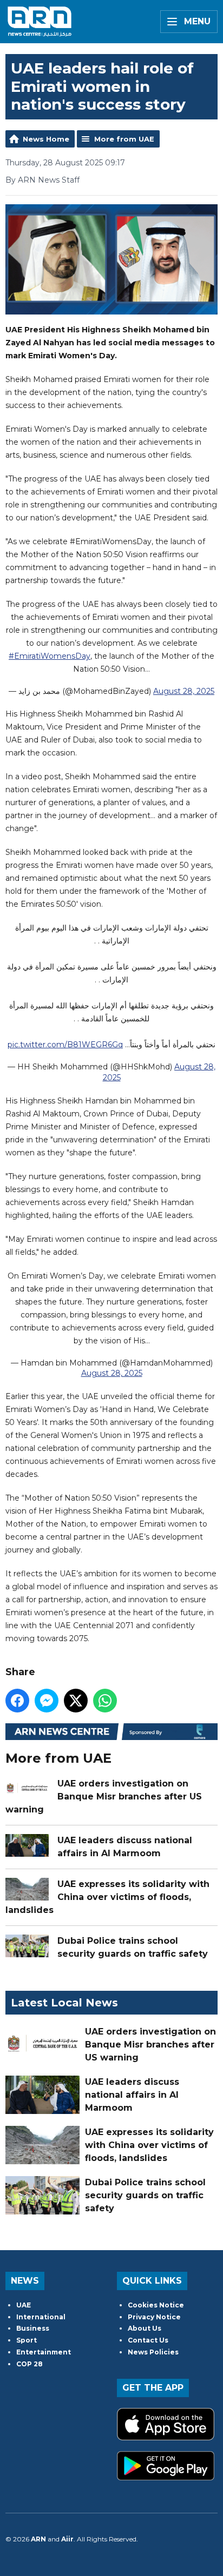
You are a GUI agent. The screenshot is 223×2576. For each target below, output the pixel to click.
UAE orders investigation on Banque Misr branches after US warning (104, 1796)
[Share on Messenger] (47, 1701)
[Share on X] (76, 1701)
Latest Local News (64, 2003)
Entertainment (44, 2352)
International (41, 2317)
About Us (145, 2328)
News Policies (153, 2352)
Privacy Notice (154, 2317)
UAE (24, 2305)
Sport (27, 2340)
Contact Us (148, 2340)
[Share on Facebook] (17, 1701)
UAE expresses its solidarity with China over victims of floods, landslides (107, 1897)
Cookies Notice (156, 2305)
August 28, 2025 (184, 691)
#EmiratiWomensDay (50, 656)
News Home (46, 139)
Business (33, 2328)
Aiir (67, 2539)
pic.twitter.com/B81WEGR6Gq (65, 1045)
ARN (38, 2539)
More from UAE (124, 139)
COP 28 (29, 2364)
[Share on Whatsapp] (105, 1701)
